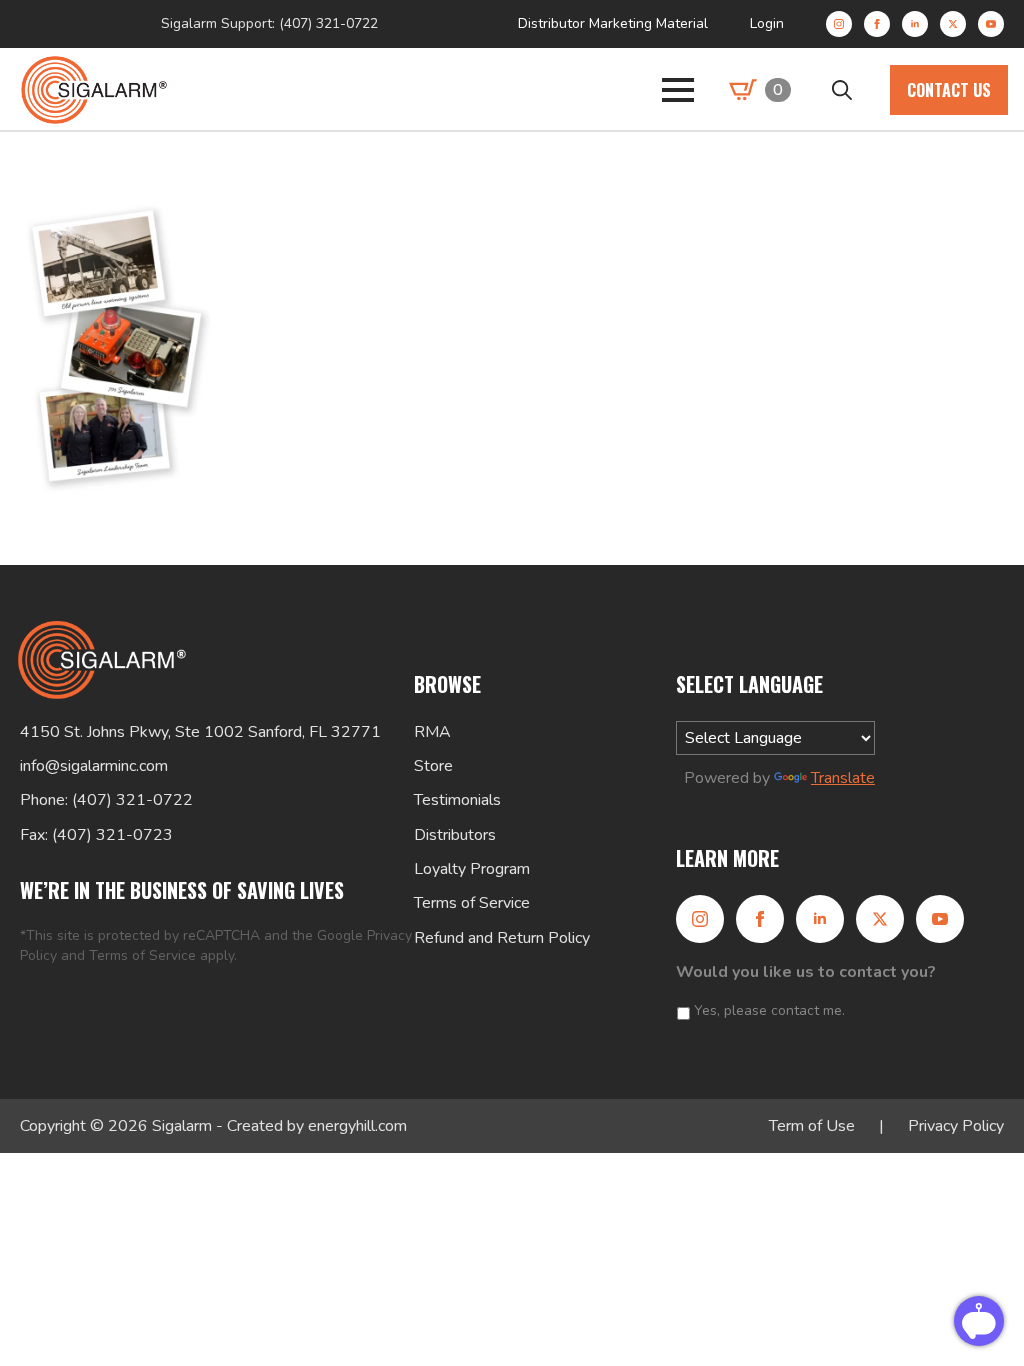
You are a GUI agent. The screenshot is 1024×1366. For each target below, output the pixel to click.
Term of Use (812, 1126)
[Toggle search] (842, 90)
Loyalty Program (472, 869)
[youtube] (991, 24)
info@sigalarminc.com (94, 766)
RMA (432, 732)
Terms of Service (142, 955)
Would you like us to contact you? (806, 972)
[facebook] (877, 24)
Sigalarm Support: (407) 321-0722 (269, 23)
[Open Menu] (678, 90)
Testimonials (457, 800)
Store (433, 766)
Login (767, 23)
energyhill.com (357, 1126)
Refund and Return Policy (502, 938)
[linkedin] (915, 24)
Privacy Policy (956, 1126)
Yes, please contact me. (769, 1010)
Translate (843, 778)
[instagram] (839, 24)
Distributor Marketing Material (613, 23)
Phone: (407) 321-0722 (106, 800)
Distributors (455, 835)
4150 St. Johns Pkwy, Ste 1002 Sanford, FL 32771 (200, 732)
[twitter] (953, 24)
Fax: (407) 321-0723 (96, 835)
